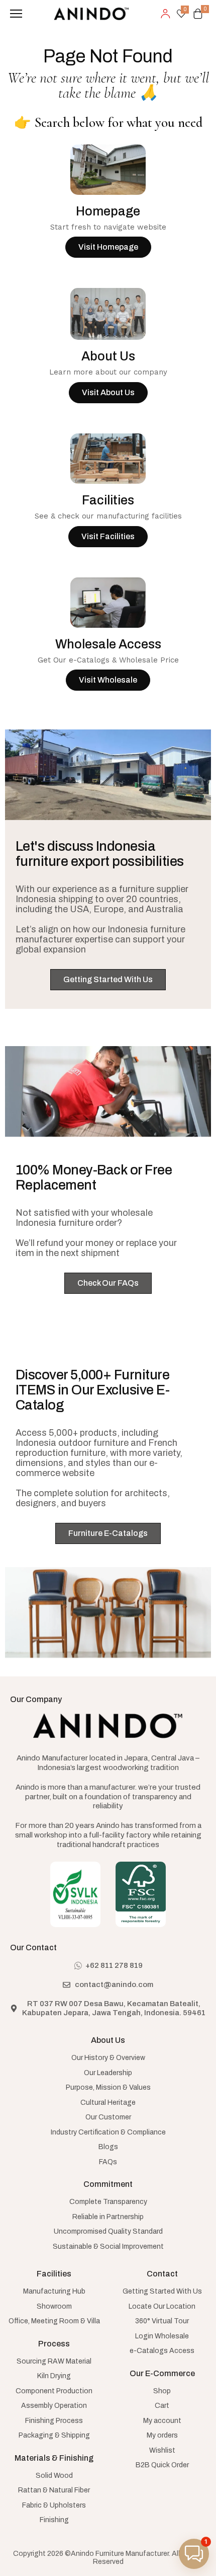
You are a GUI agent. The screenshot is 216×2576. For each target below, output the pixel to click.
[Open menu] (16, 14)
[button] (194, 2554)
